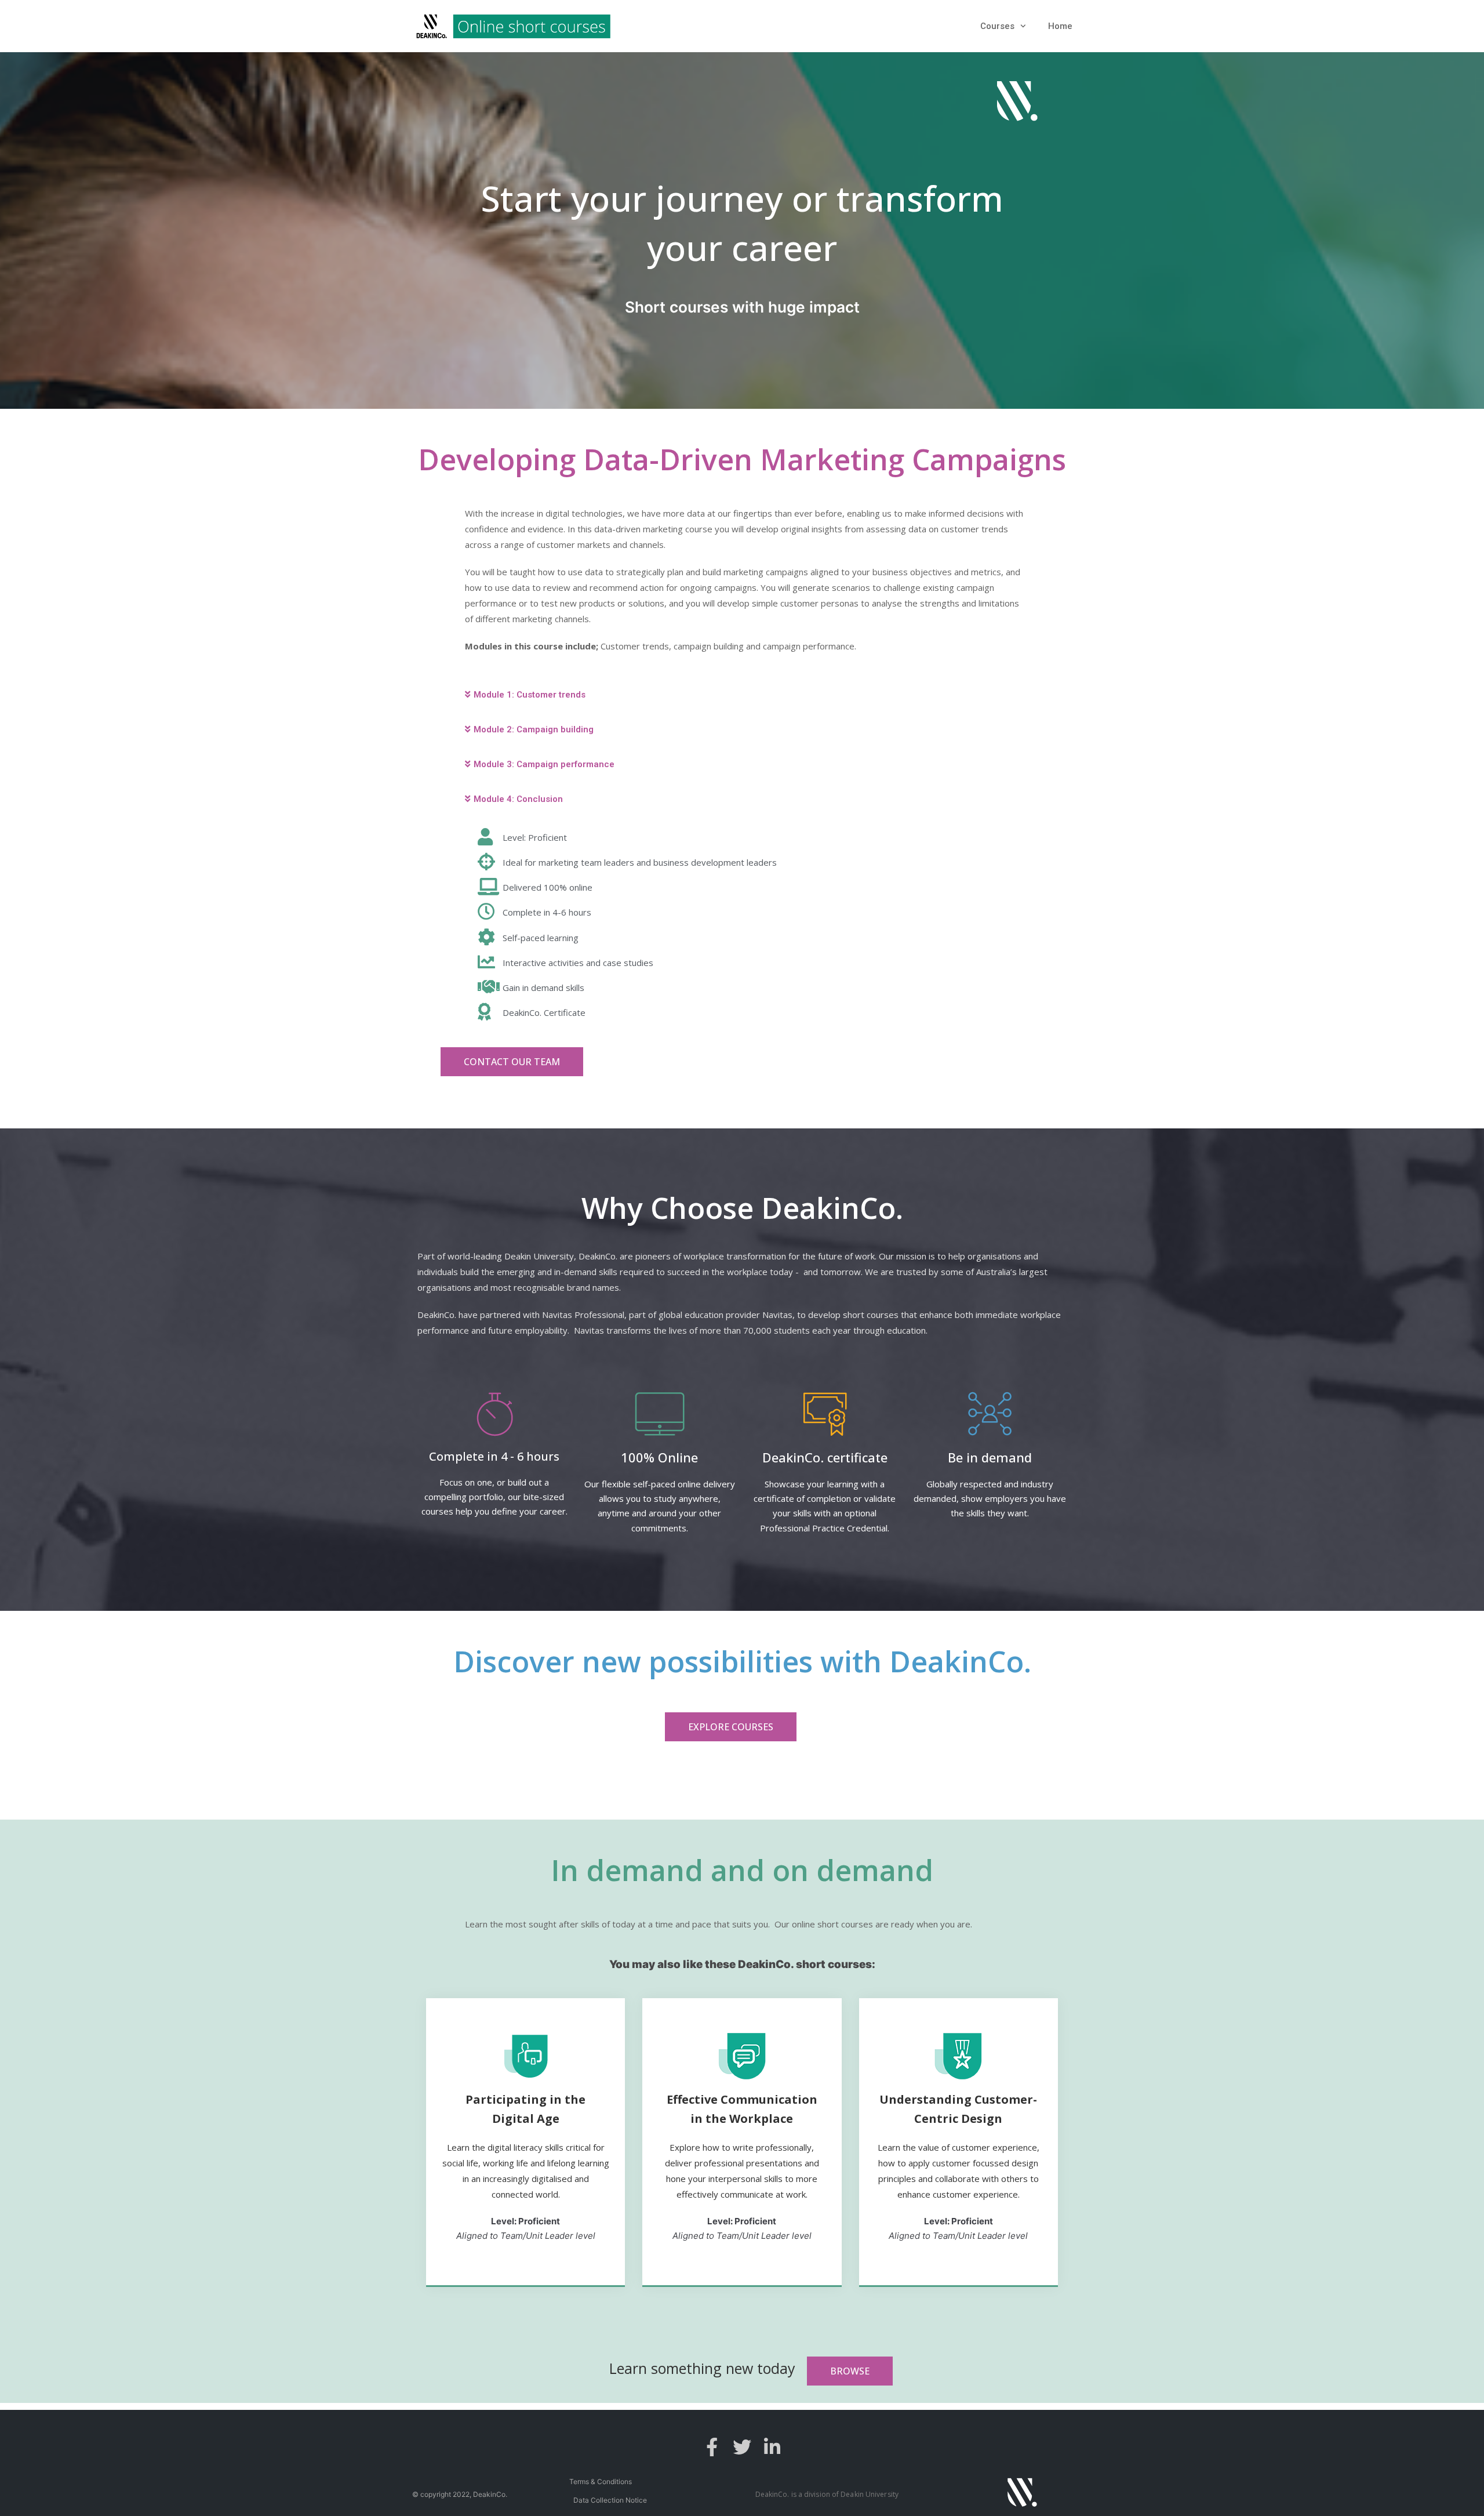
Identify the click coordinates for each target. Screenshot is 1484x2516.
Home (1060, 26)
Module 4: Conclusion (518, 799)
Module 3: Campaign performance (544, 764)
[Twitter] (742, 2447)
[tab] (742, 695)
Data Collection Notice (610, 2500)
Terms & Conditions (601, 2481)
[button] (512, 1062)
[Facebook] (712, 2447)
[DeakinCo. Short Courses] (513, 26)
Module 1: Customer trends (530, 695)
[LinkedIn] (772, 2447)
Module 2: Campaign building (534, 729)
